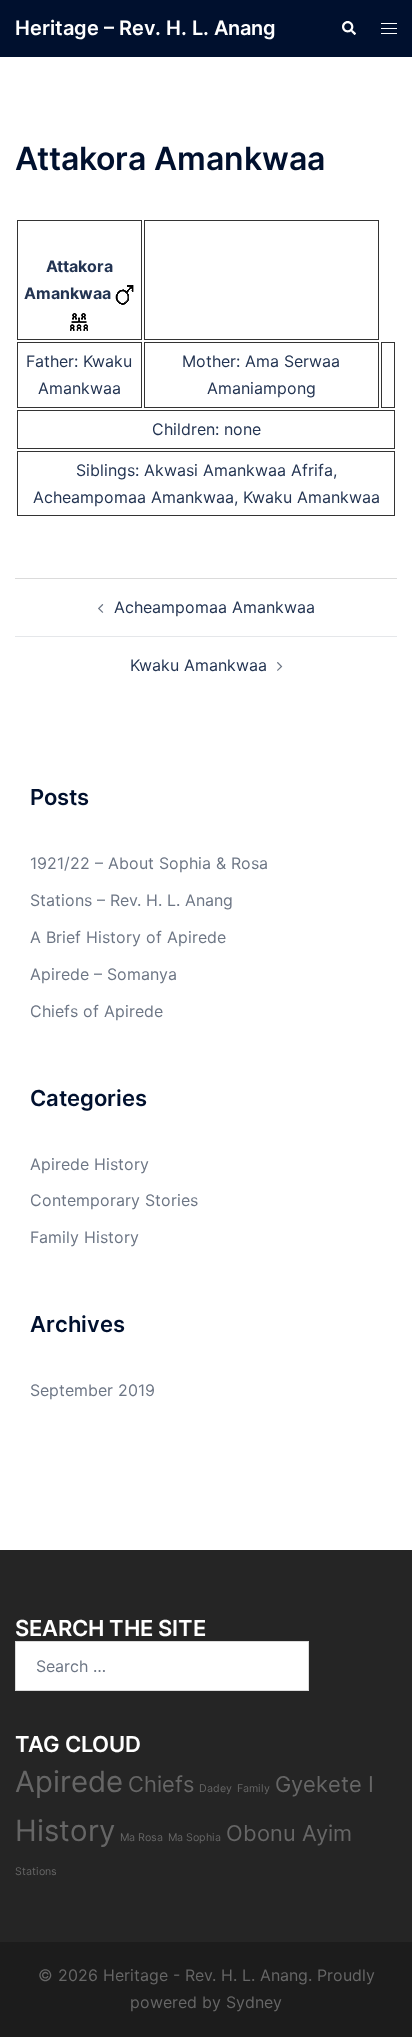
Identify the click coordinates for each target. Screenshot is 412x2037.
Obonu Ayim (289, 1833)
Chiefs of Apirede (96, 1011)
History (65, 1830)
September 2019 (92, 1390)
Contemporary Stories (114, 1200)
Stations (36, 1871)
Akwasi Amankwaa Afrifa (238, 470)
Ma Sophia (194, 1837)
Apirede (69, 1781)
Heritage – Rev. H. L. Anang (145, 28)
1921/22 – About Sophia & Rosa (149, 863)
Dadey (215, 1788)
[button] (348, 28)
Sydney (254, 2002)
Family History (84, 1237)
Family (253, 1788)
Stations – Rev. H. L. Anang (131, 900)
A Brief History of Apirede (128, 937)
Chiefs (161, 1784)
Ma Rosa (141, 1837)
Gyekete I (324, 1784)
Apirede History (89, 1164)
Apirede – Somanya (103, 974)
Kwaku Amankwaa (311, 497)
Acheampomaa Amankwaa (133, 497)
